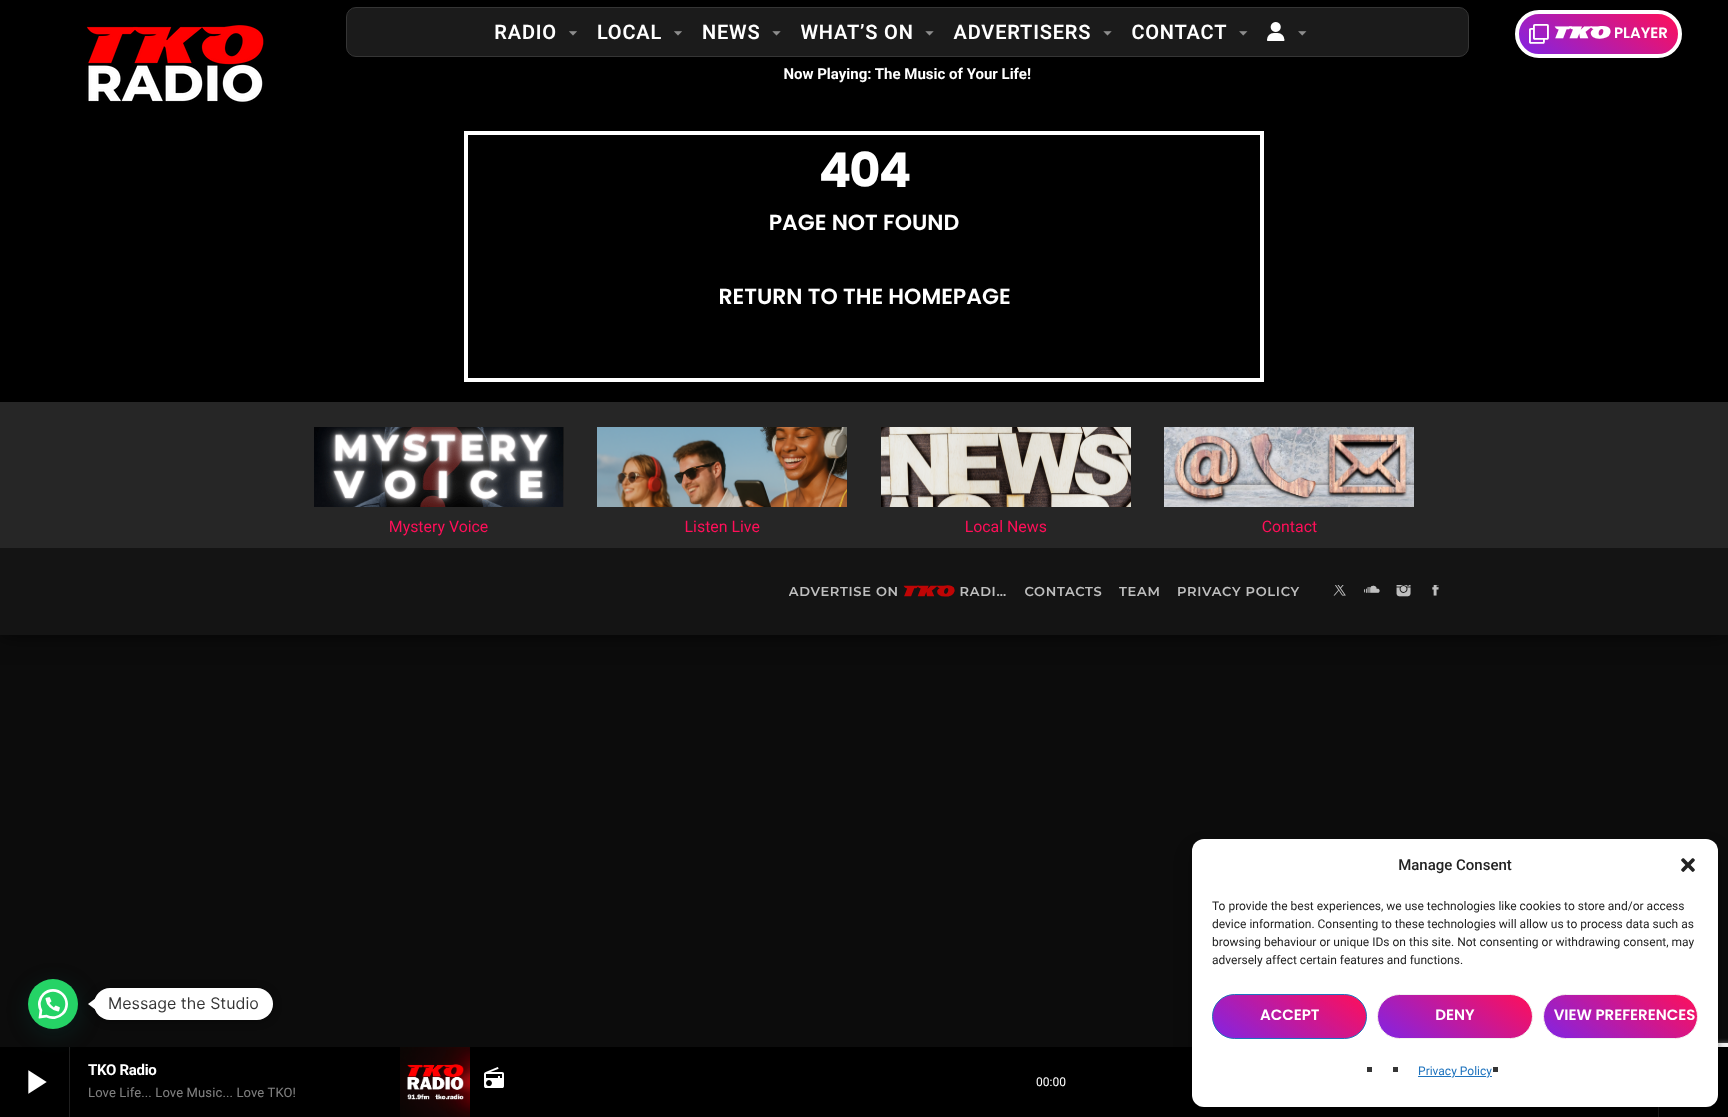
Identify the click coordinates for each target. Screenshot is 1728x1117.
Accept (1290, 1015)
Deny (1454, 1015)
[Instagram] (1404, 592)
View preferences (1625, 1015)
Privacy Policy (1455, 1071)
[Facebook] (1436, 592)
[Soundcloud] (1372, 592)
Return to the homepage (864, 296)
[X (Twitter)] (1340, 592)
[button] (1688, 865)
